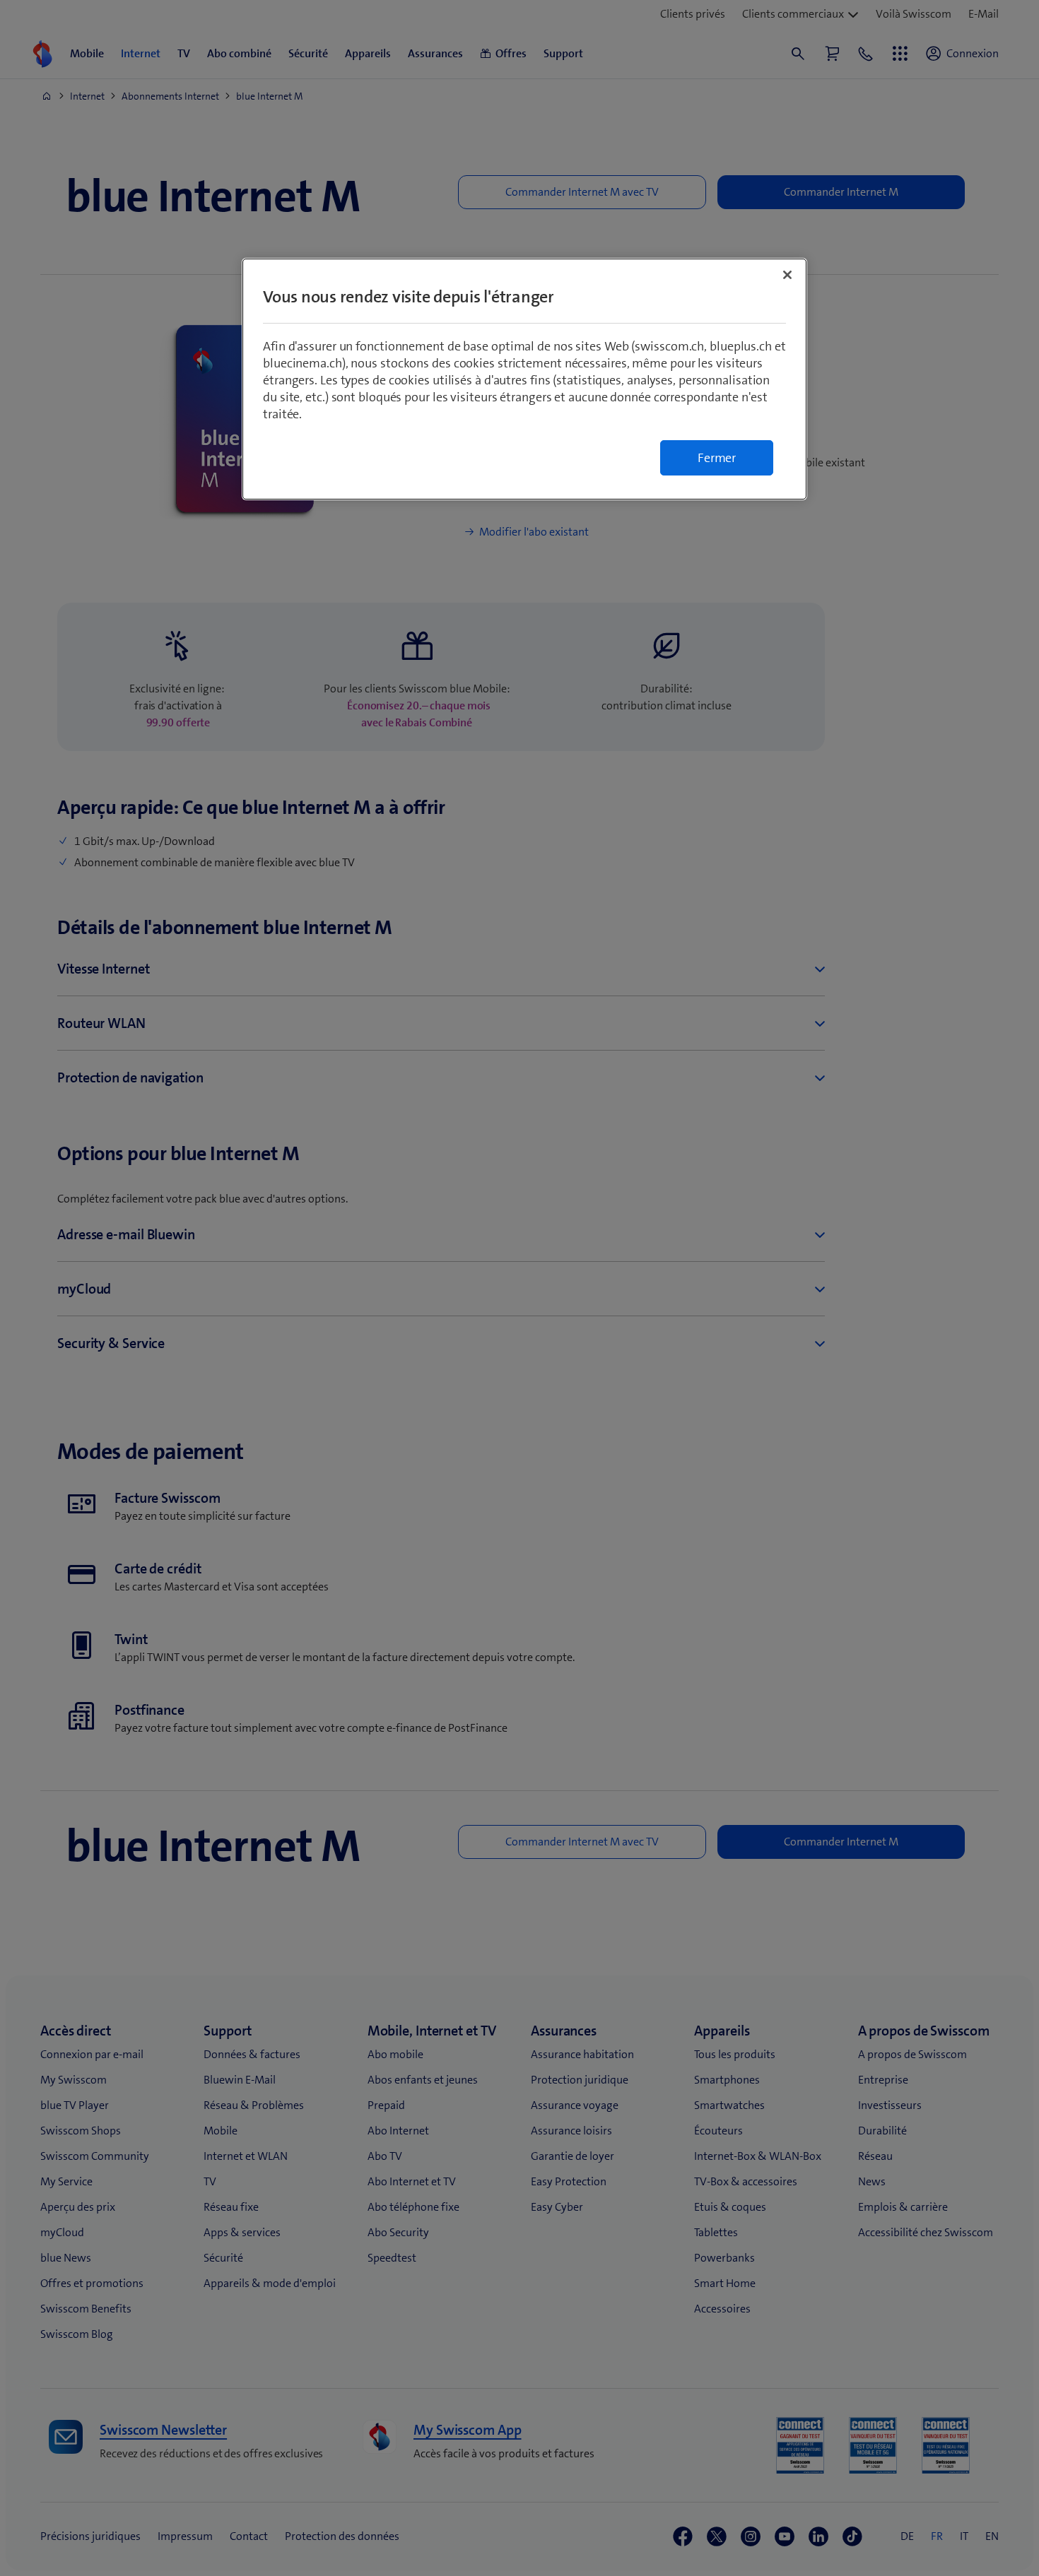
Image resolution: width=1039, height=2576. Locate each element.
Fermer (717, 458)
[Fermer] (787, 275)
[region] (524, 379)
